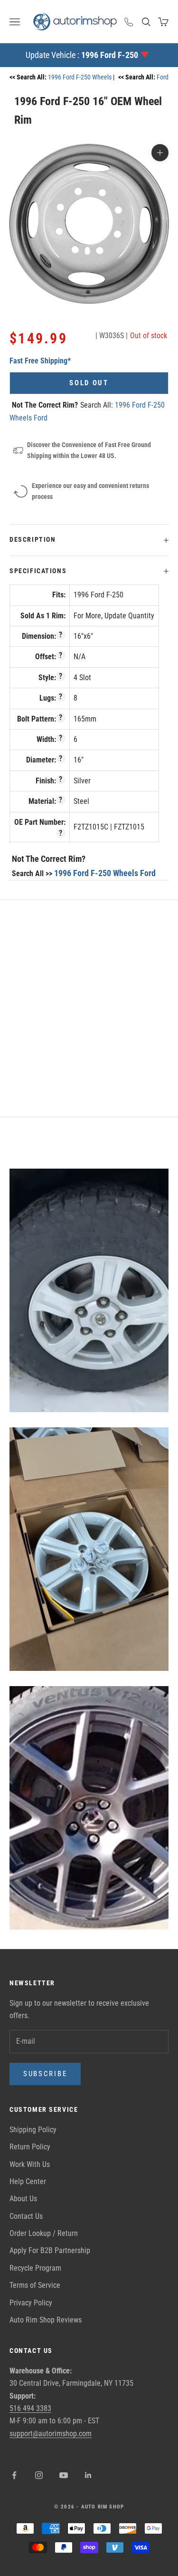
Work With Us (30, 2164)
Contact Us (26, 2216)
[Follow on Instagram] (39, 2475)
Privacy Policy (31, 2303)
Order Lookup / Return (44, 2233)
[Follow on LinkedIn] (88, 2475)
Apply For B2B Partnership (50, 2250)
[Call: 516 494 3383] (129, 22)
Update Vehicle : (82, 55)
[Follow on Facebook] (14, 2475)
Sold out (89, 383)
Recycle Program (35, 2268)
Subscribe (45, 2074)
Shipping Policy (33, 2130)
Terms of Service (35, 2285)
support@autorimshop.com (51, 2434)
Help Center (28, 2181)
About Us (23, 2199)
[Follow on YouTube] (64, 2475)
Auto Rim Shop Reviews (46, 2320)
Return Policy (30, 2147)
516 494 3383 (30, 2408)
